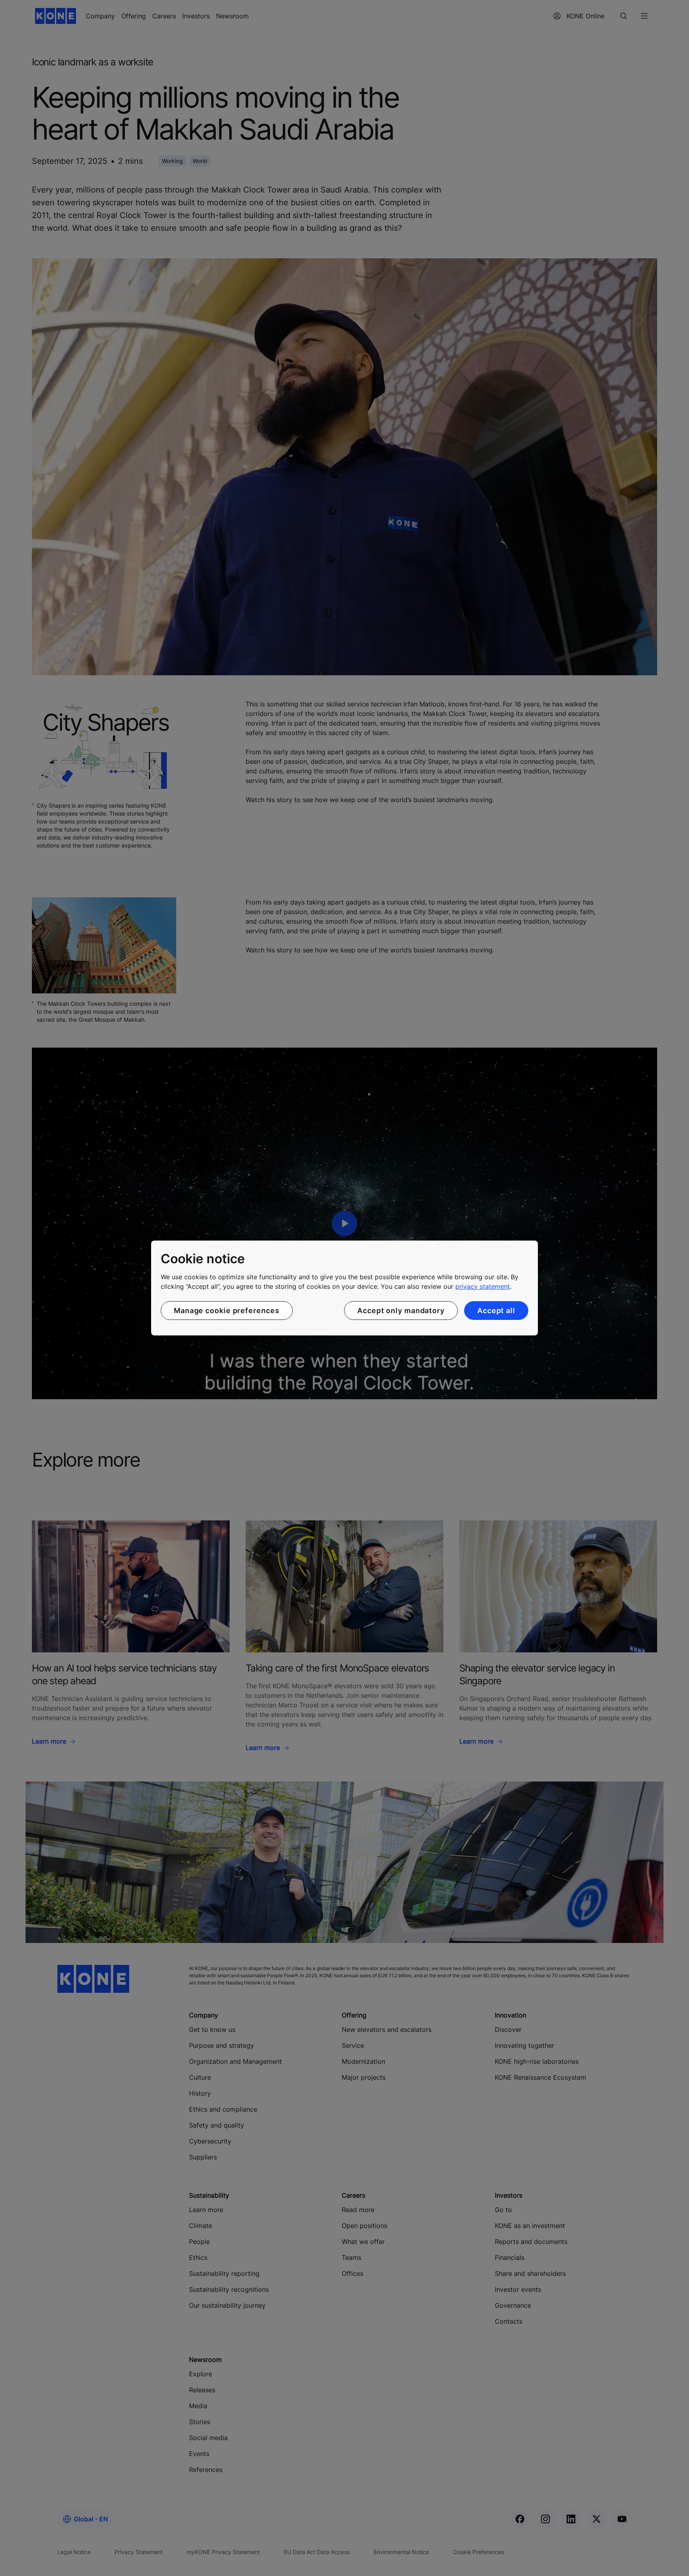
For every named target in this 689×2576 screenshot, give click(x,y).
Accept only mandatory (401, 1311)
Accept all (496, 1311)
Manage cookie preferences (227, 1311)
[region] (344, 1288)
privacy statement (483, 1286)
